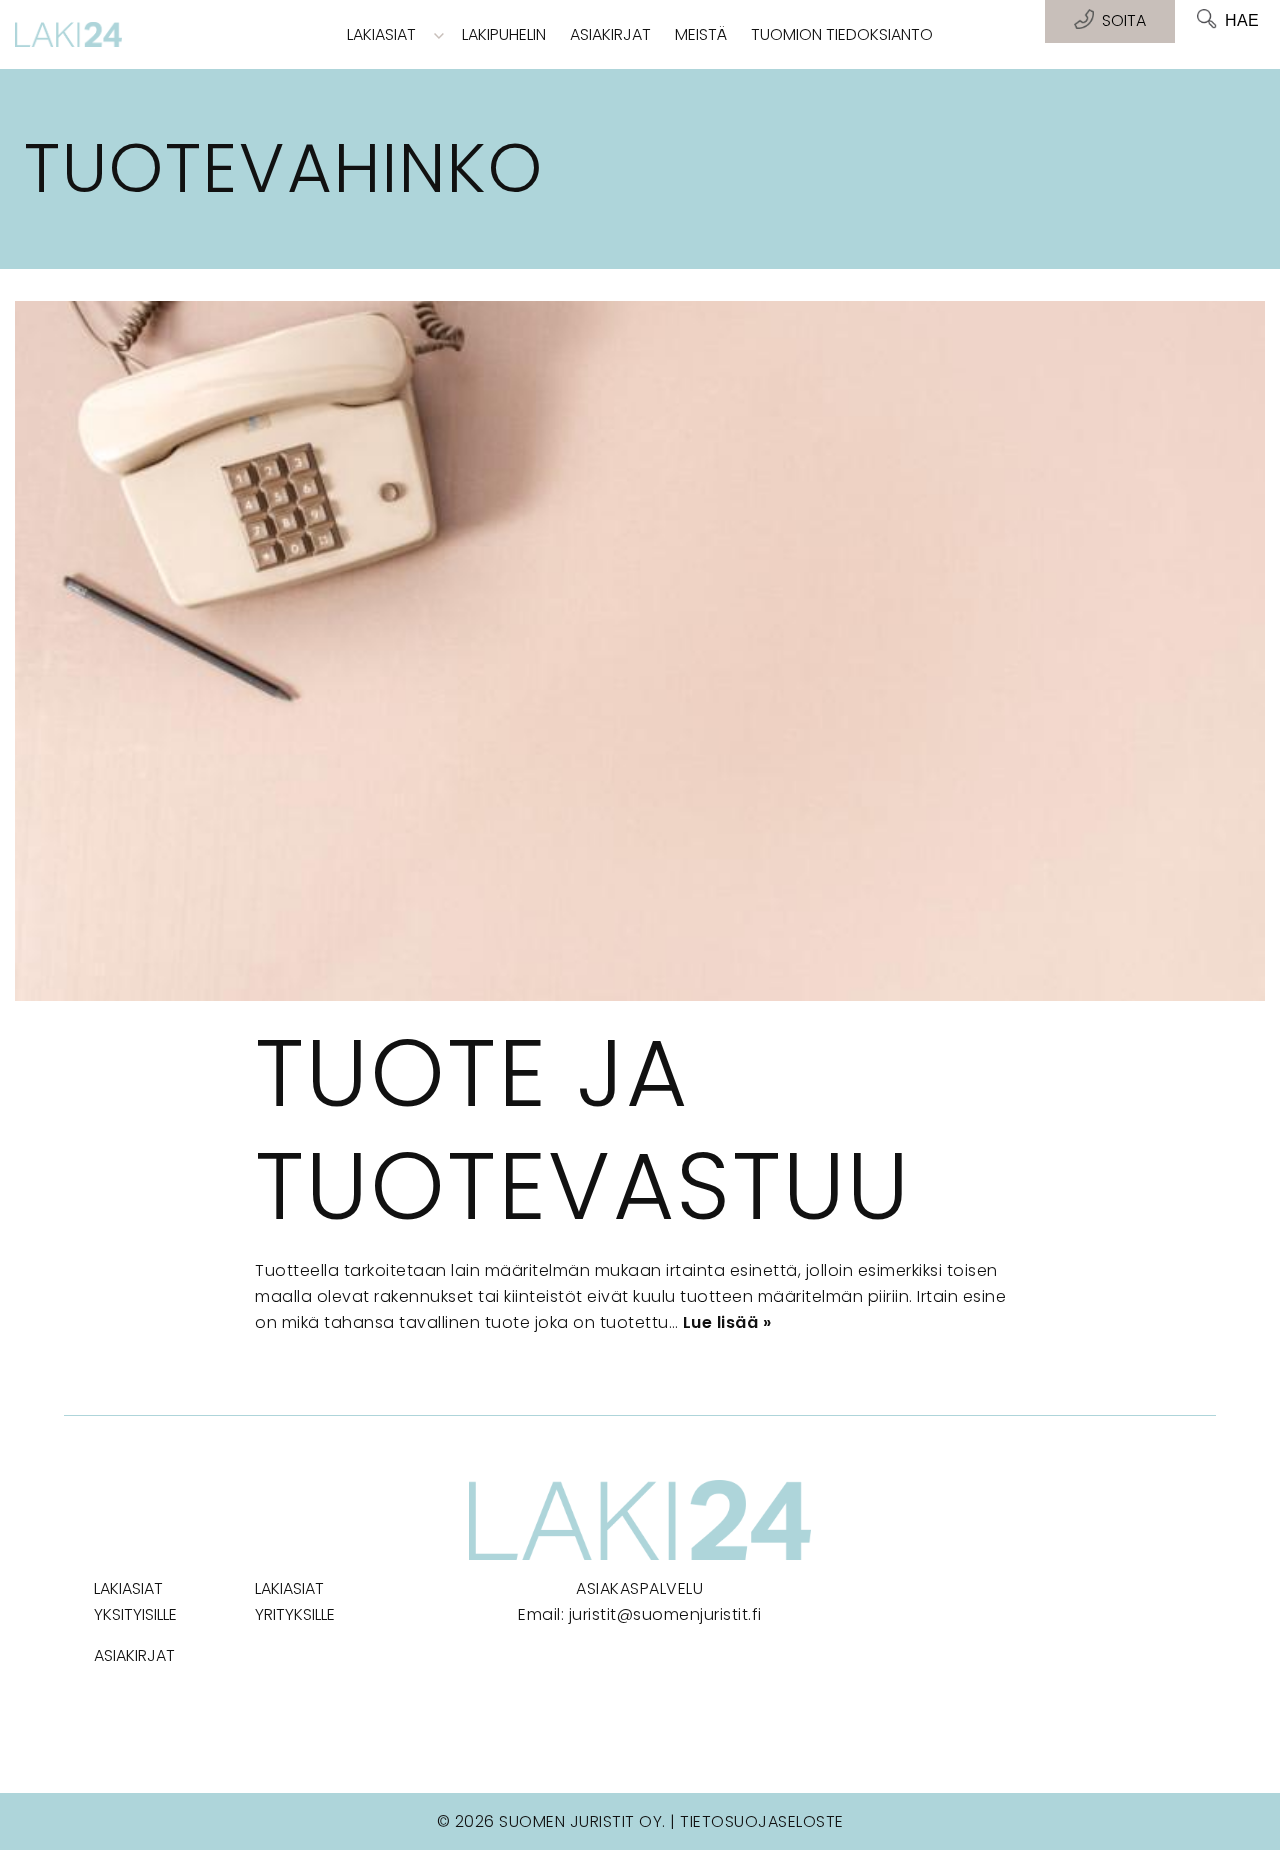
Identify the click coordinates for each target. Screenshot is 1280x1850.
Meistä (701, 34)
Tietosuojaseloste (762, 1821)
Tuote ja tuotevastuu (583, 1129)
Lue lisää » (727, 1322)
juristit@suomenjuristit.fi (665, 1614)
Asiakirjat (610, 34)
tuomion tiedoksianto (842, 34)
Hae (1242, 20)
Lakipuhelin (504, 34)
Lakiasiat (381, 34)
